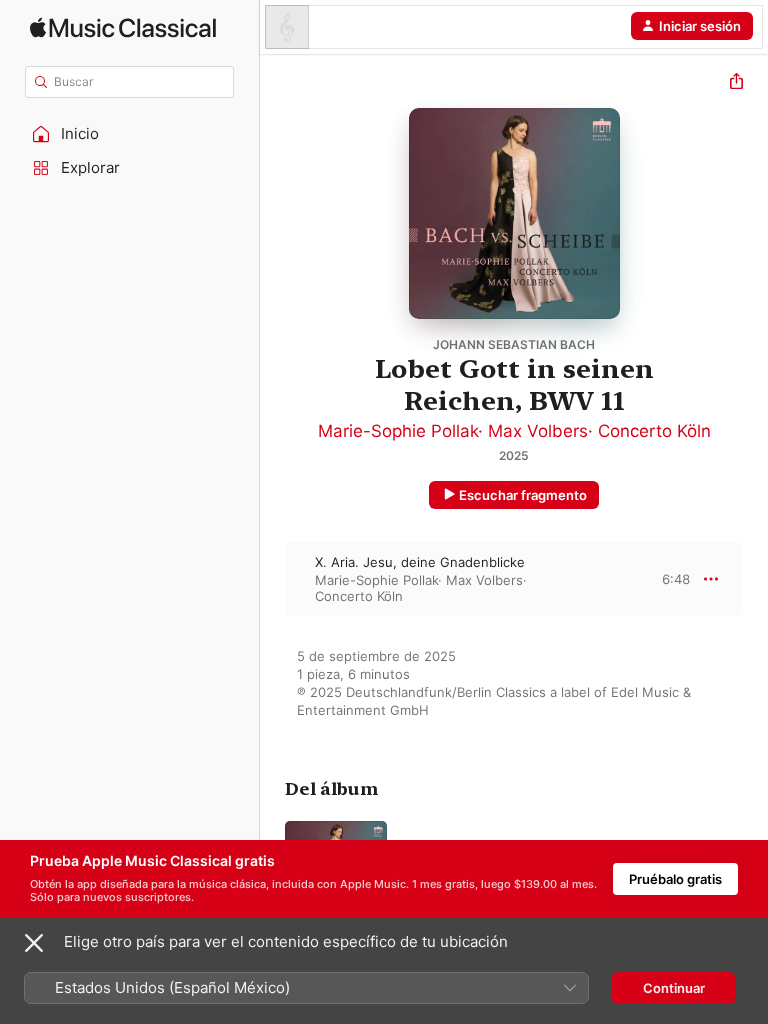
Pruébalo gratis (675, 879)
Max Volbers (538, 431)
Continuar (674, 988)
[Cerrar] (34, 943)
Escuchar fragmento (523, 495)
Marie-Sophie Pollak (398, 431)
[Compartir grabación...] (736, 83)
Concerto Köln (654, 431)
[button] (130, 134)
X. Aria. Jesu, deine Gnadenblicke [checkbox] (420, 562)
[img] (123, 27)
